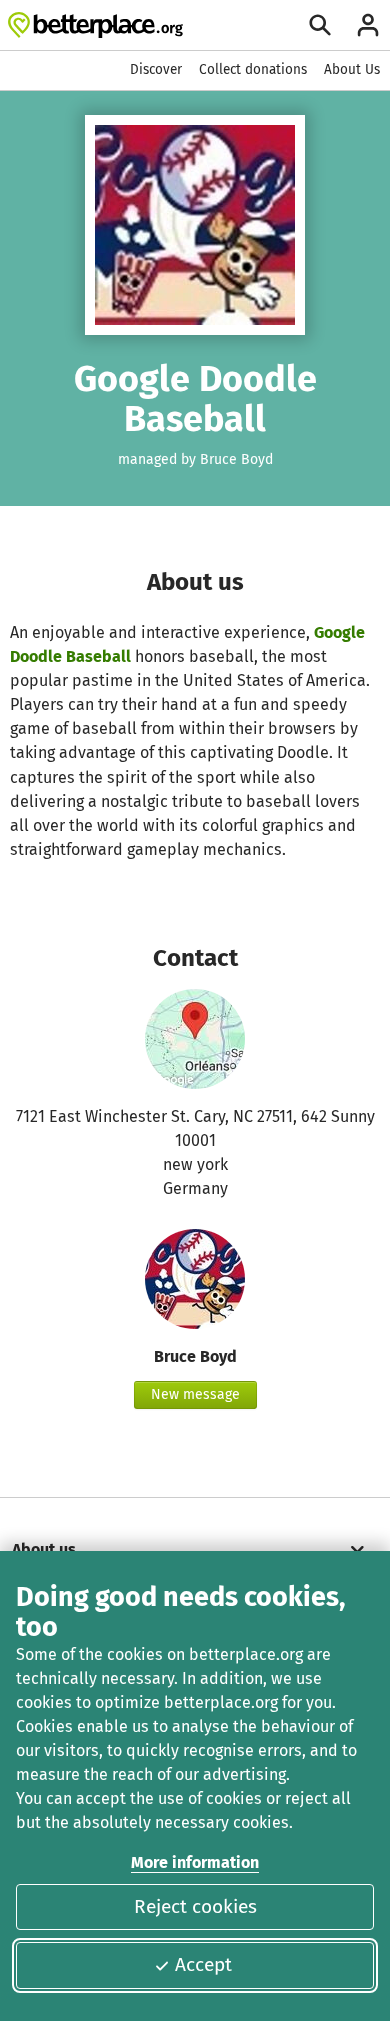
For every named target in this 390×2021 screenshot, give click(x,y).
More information (195, 1862)
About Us (352, 69)
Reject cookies (195, 1906)
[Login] (368, 25)
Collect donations (253, 69)
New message (195, 1394)
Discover (156, 69)
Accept (203, 1964)
